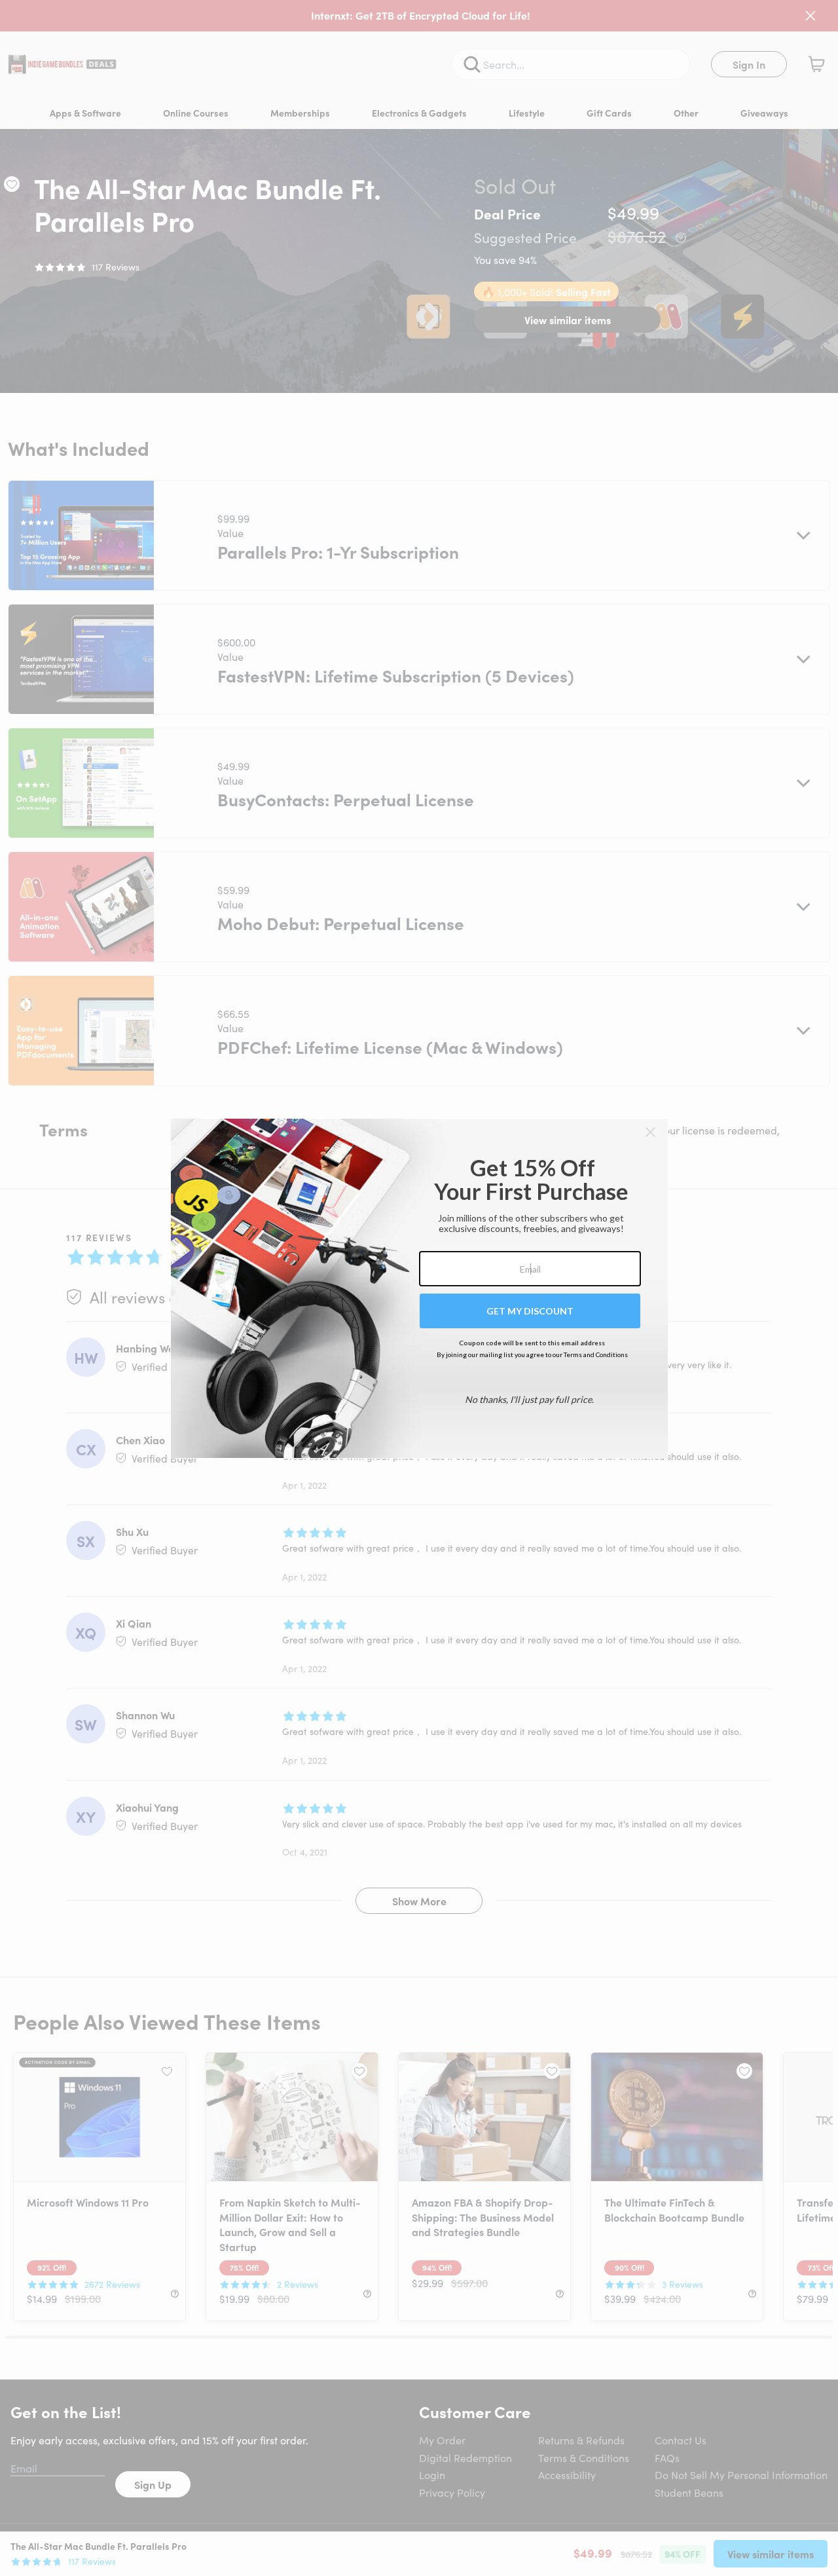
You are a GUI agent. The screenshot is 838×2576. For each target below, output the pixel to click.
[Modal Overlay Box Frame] (419, 1288)
